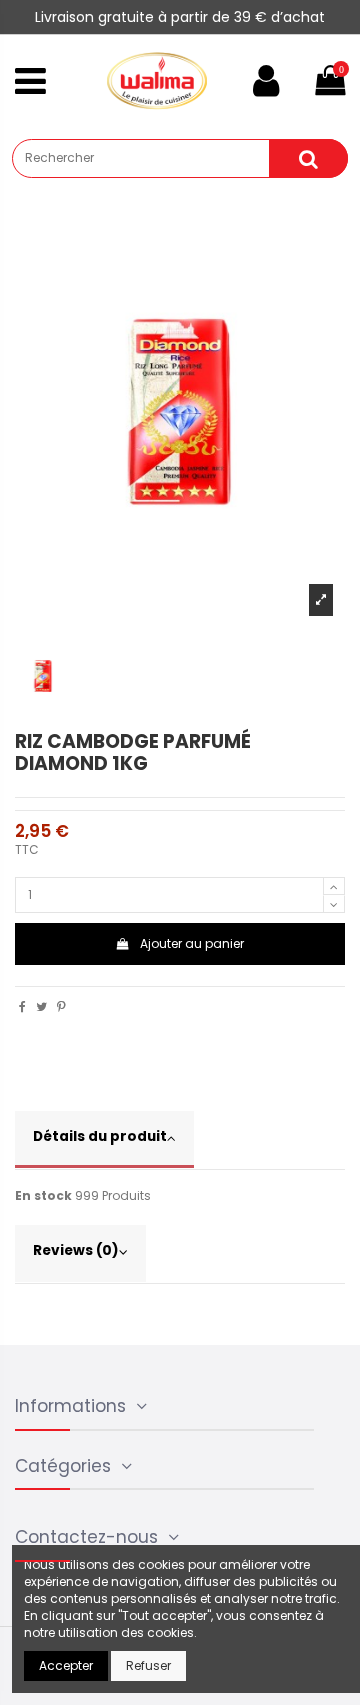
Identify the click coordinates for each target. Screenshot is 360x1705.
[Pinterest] (61, 1006)
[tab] (180, 1140)
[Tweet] (41, 1006)
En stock (43, 1196)
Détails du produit (100, 1136)
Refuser (148, 1665)
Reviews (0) (76, 1250)
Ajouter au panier (192, 943)
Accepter (66, 1665)
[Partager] (22, 1006)
